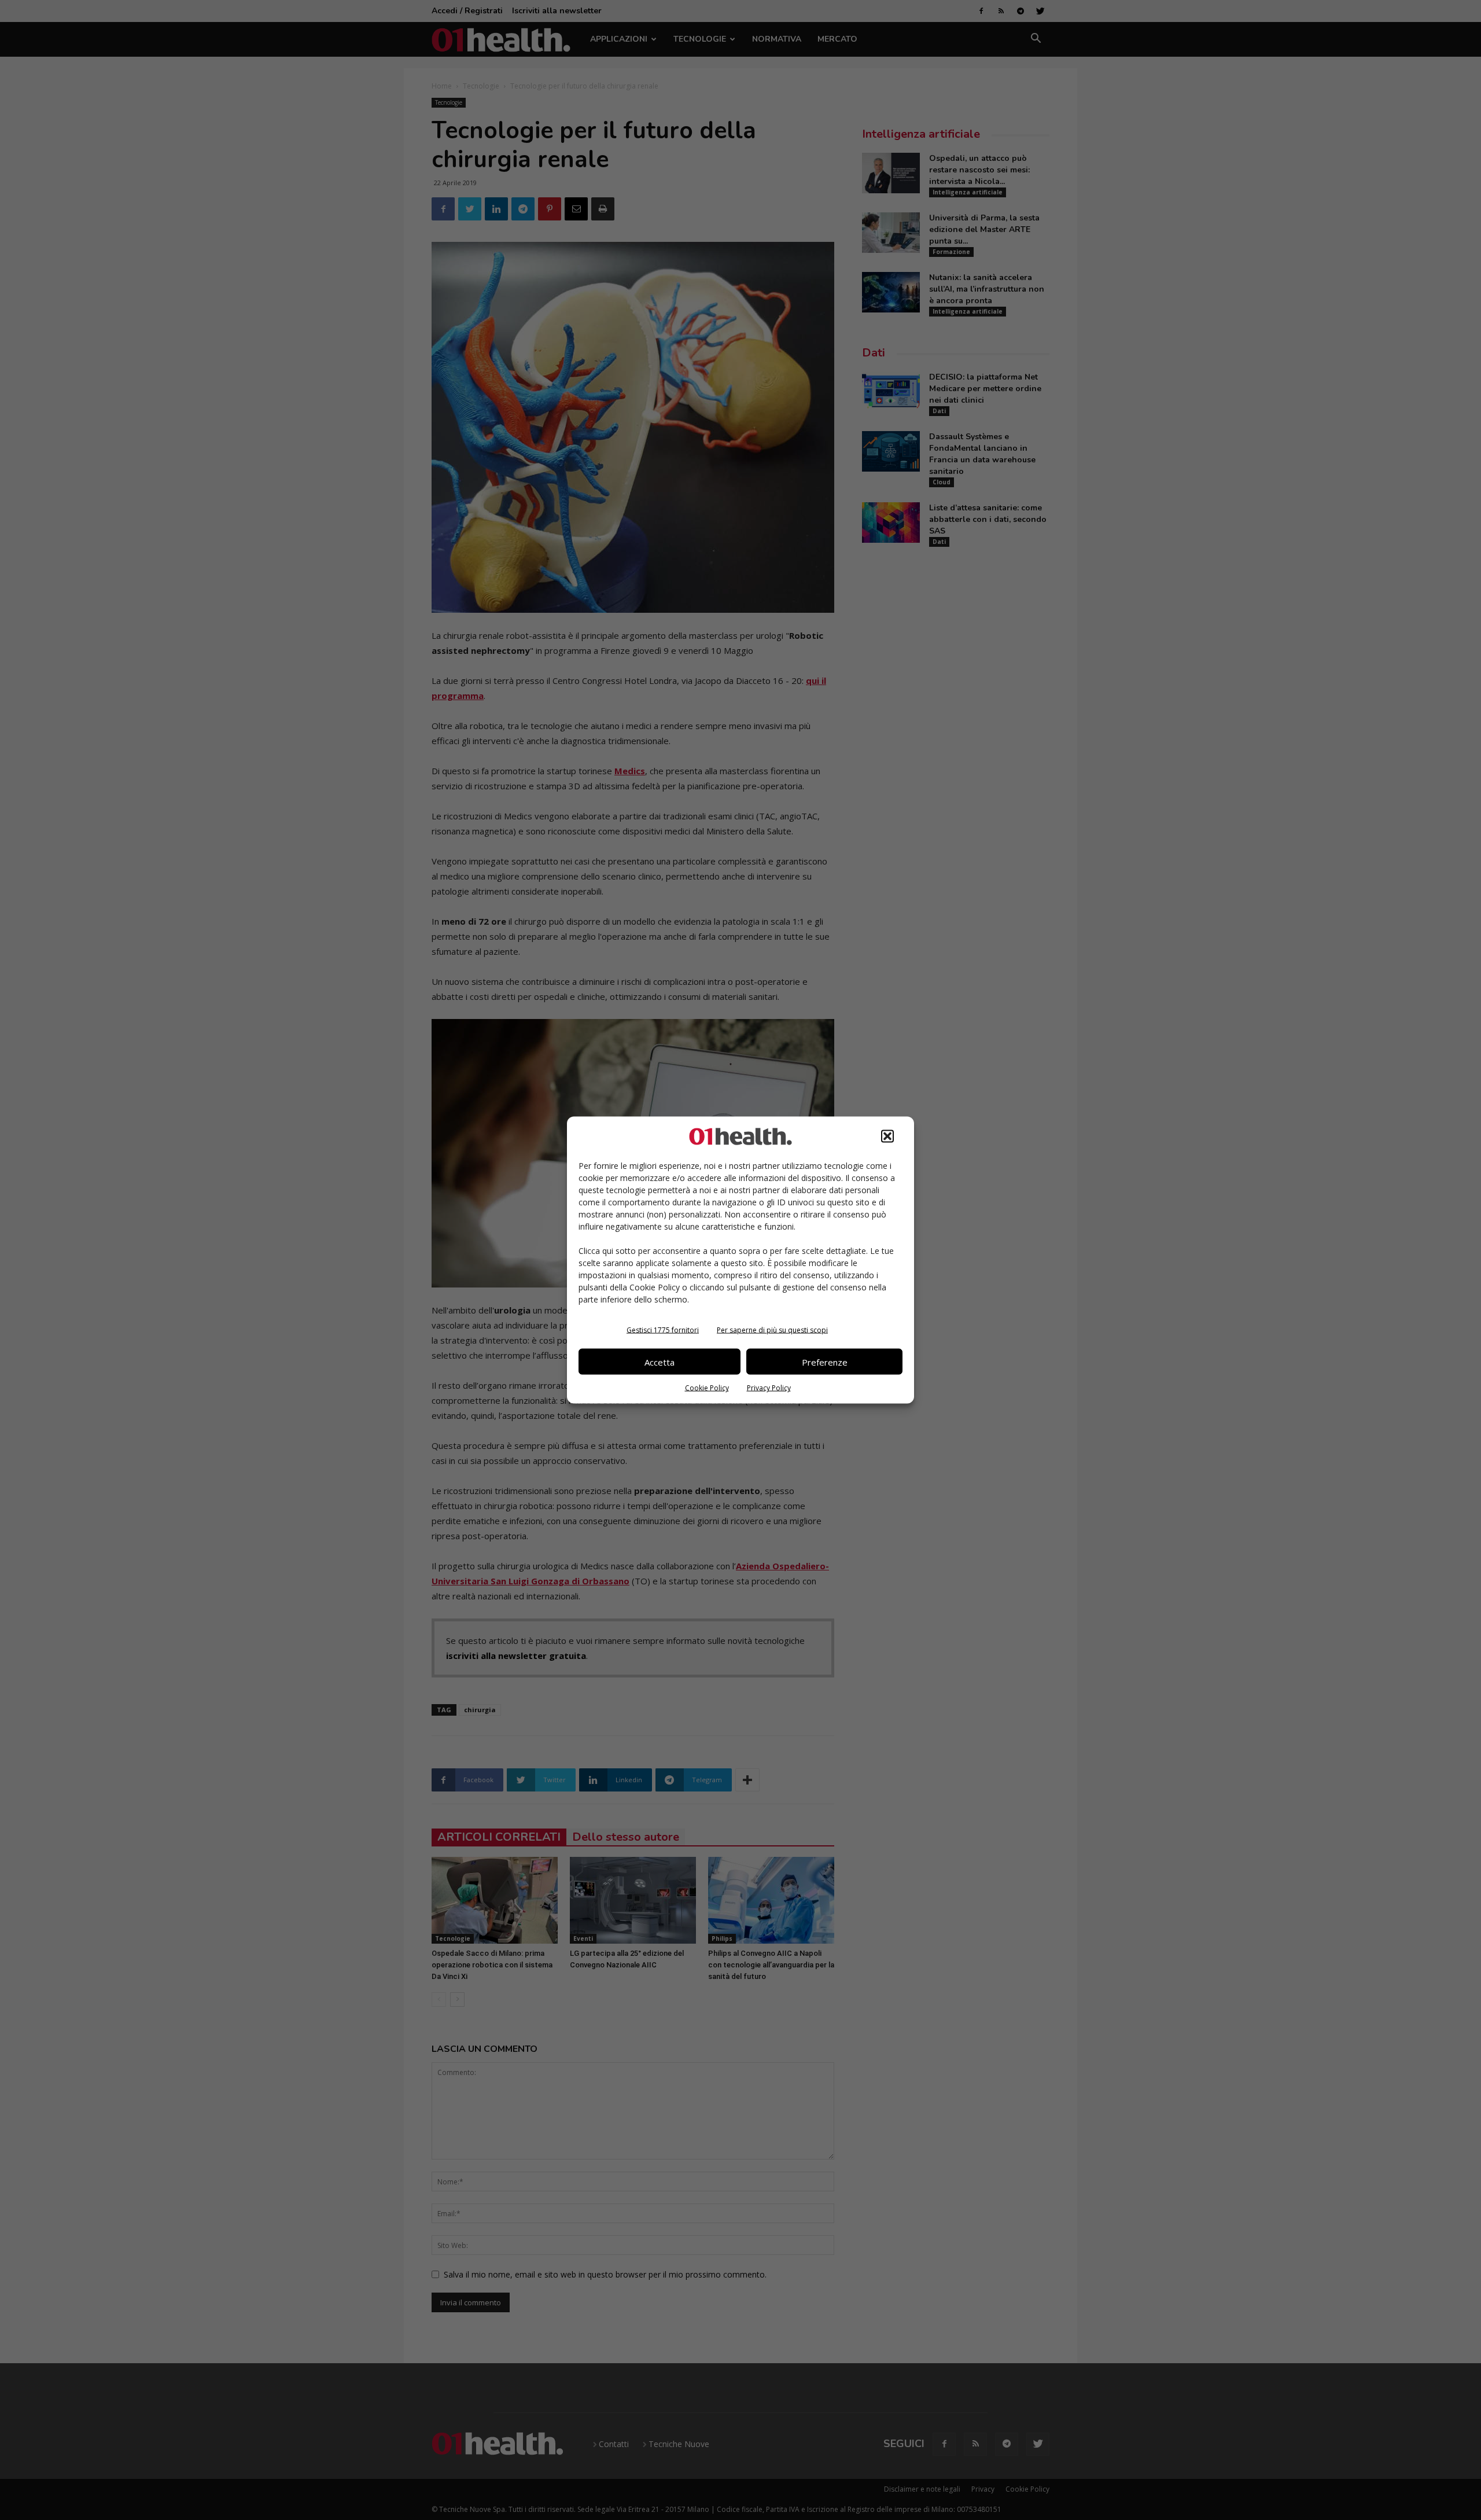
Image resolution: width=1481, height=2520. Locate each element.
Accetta (660, 1362)
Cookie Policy (707, 1388)
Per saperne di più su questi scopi (772, 1330)
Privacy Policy (769, 1388)
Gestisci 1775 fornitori (663, 1330)
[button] (887, 1136)
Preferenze (825, 1362)
